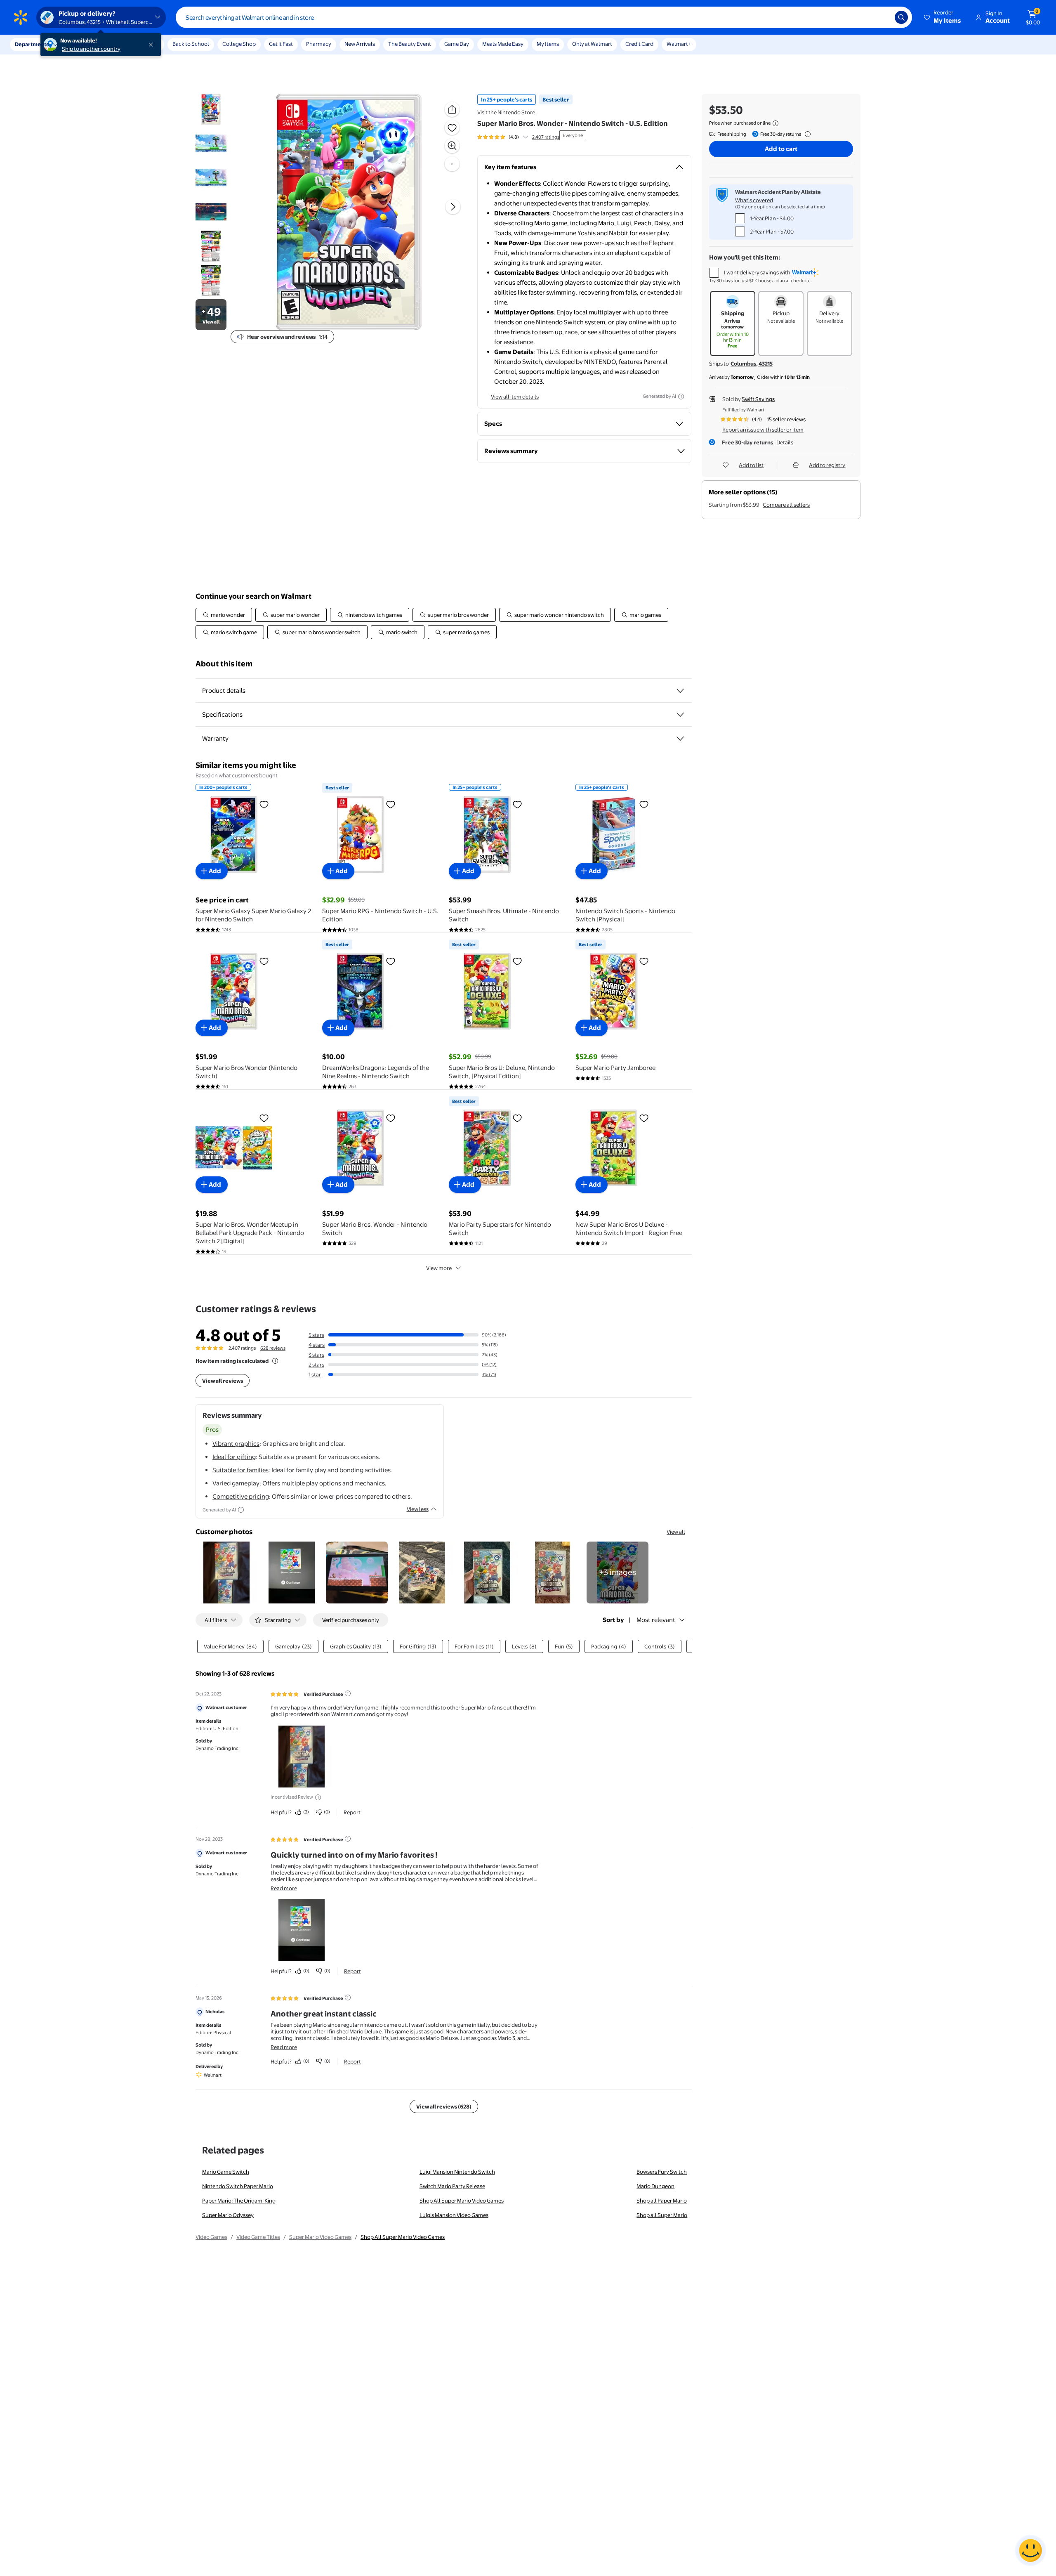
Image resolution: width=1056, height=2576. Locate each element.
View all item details (515, 397)
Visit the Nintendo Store (506, 112)
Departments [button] (32, 44)
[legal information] (775, 123)
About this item (224, 664)
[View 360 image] (452, 164)
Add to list (751, 465)
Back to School (191, 44)
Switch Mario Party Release (452, 2186)
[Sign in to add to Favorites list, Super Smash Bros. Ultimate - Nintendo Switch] (517, 804)
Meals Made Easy (503, 44)
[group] (518, 137)
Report (352, 1812)
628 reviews (273, 1348)
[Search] (901, 17)
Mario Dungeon (655, 2186)
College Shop (239, 44)
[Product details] (680, 691)
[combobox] (544, 17)
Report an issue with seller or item (763, 430)
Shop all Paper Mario (662, 2201)
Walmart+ (679, 44)
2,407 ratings (546, 137)
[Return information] (806, 134)
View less (418, 1509)
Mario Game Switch (226, 2172)
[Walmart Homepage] (21, 17)
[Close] (153, 45)
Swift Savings (758, 399)
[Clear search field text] (882, 17)
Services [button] (83, 44)
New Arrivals (360, 44)
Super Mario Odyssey (228, 2215)
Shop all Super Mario (662, 2215)
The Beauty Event (410, 44)
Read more (284, 1888)
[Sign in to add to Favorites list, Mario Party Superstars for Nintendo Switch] (517, 1118)
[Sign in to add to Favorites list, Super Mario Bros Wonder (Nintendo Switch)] (264, 961)
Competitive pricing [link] (241, 1496)
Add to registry (827, 465)
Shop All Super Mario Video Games (462, 2201)
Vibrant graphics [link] (236, 1444)
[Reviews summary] (526, 137)
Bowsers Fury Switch (662, 2172)
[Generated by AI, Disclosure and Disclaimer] (681, 397)
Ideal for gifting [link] (234, 1457)
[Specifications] (680, 715)
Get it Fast (281, 44)
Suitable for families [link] (240, 1470)
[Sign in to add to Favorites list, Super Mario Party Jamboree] (644, 961)
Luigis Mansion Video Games (454, 2215)
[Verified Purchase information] (348, 1693)
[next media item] (453, 207)
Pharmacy (319, 44)
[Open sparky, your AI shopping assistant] (1030, 2550)
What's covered (754, 200)
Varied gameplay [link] (236, 1483)
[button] (943, 17)
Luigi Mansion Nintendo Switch (457, 2172)
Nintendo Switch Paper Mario (238, 2186)
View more (439, 1268)
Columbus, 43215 (752, 364)
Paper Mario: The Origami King (239, 2201)
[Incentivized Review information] (318, 1797)
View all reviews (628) (444, 2106)
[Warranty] (680, 739)
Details (785, 442)
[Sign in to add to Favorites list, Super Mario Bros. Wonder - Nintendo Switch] (391, 1118)
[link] (618, 1573)
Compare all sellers (786, 505)
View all (676, 1532)
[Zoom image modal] (452, 146)
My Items (548, 44)
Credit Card (639, 44)
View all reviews (223, 1381)
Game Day (457, 44)
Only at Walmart (592, 44)
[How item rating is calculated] (275, 1361)
